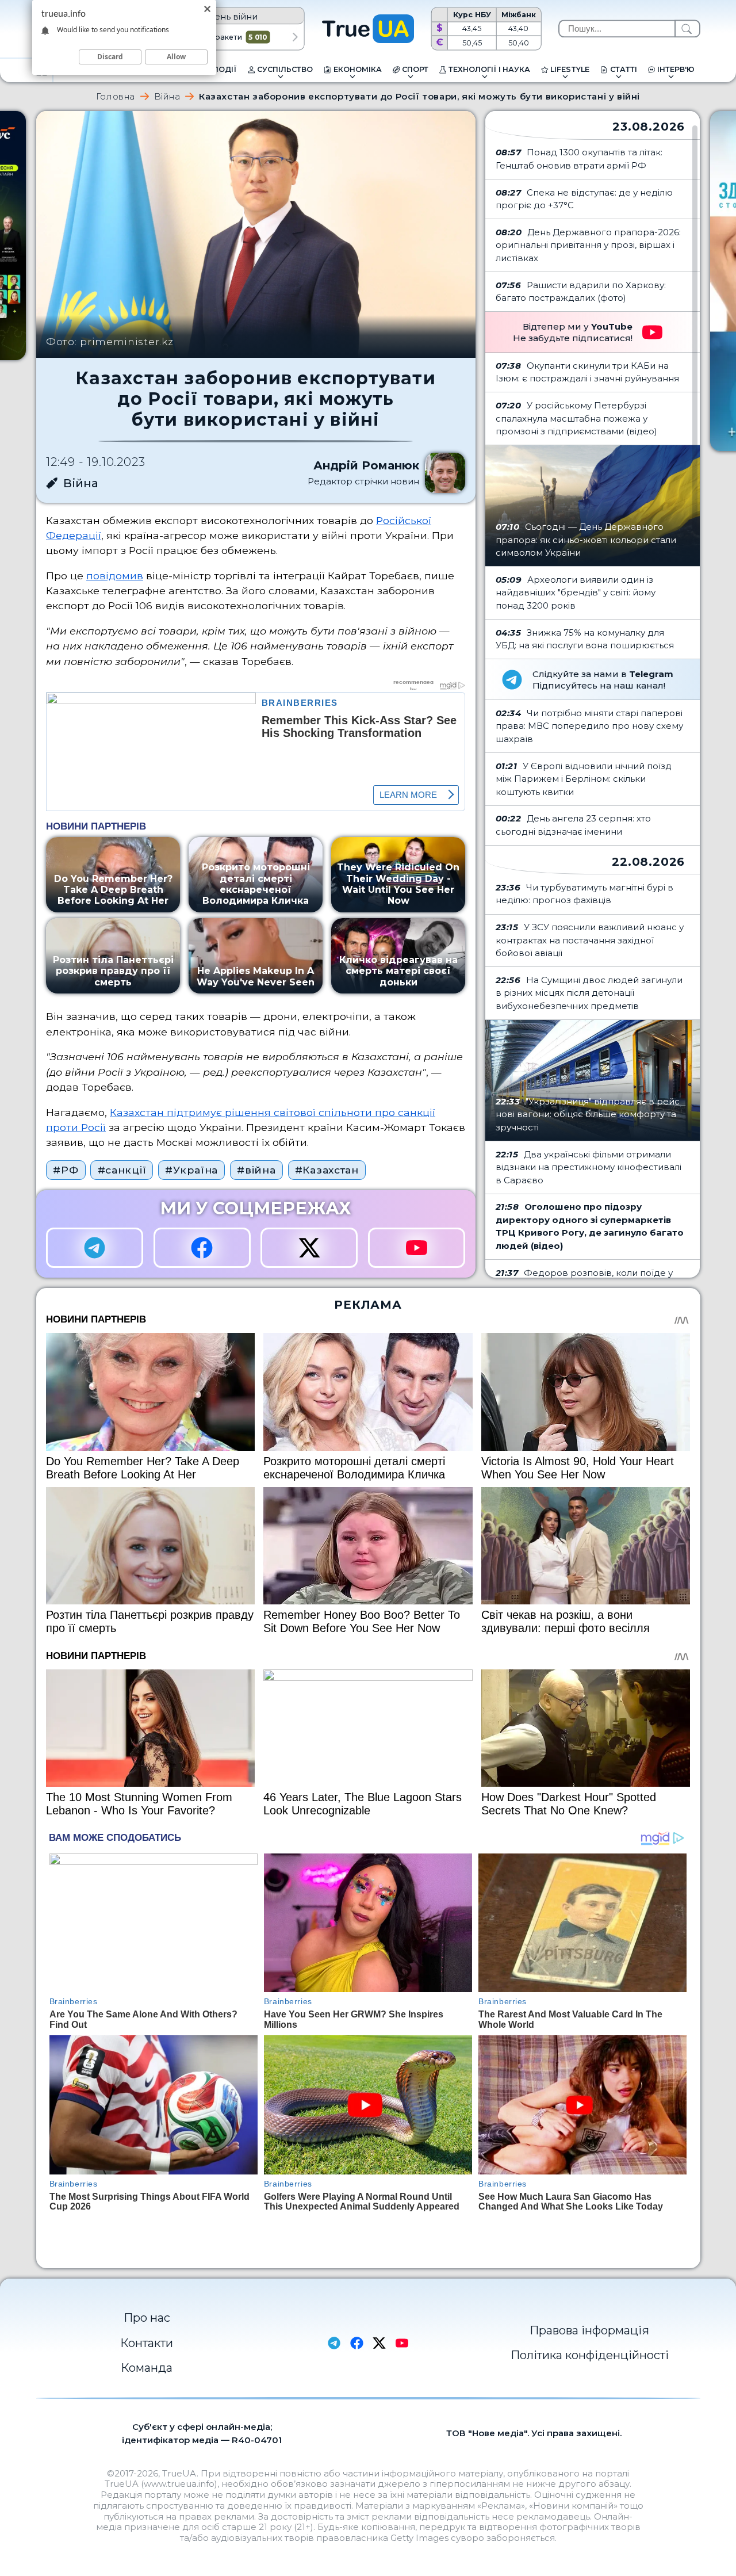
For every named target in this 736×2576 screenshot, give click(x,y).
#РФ (66, 1170)
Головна (116, 96)
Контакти (147, 2343)
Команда (147, 2368)
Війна (167, 96)
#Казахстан (327, 1170)
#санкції (122, 1170)
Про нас (147, 2318)
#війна (256, 1170)
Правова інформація (589, 2330)
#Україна (191, 1170)
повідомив (115, 576)
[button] (295, 37)
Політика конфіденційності (590, 2355)
